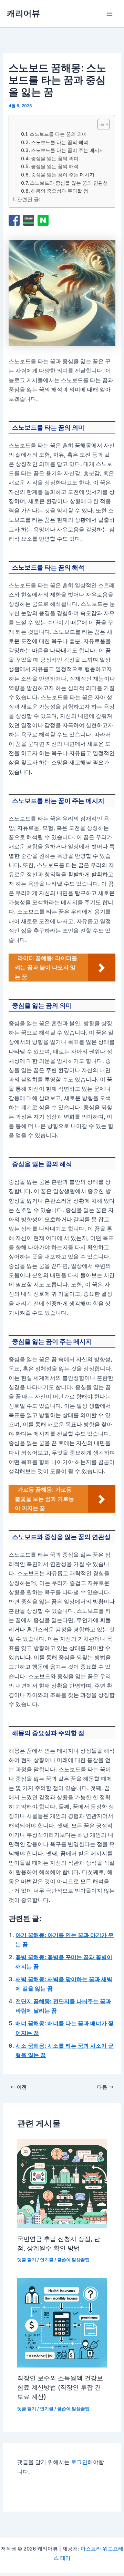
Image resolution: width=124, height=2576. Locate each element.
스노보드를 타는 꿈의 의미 (58, 134)
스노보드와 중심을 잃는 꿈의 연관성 (69, 183)
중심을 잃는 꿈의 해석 (55, 166)
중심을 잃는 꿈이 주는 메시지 (63, 175)
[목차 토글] (100, 124)
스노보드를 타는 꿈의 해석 (60, 142)
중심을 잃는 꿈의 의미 (55, 158)
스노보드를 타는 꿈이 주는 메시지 (68, 150)
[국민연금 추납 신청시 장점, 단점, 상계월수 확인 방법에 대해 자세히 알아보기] (62, 2183)
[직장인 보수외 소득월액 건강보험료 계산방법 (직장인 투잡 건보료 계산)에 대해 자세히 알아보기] (62, 2323)
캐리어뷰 (23, 13)
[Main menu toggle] (109, 14)
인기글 (47, 2260)
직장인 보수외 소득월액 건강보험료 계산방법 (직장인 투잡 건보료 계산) (60, 2387)
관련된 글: (29, 200)
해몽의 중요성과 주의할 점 (60, 191)
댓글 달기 (27, 2260)
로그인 (79, 2462)
